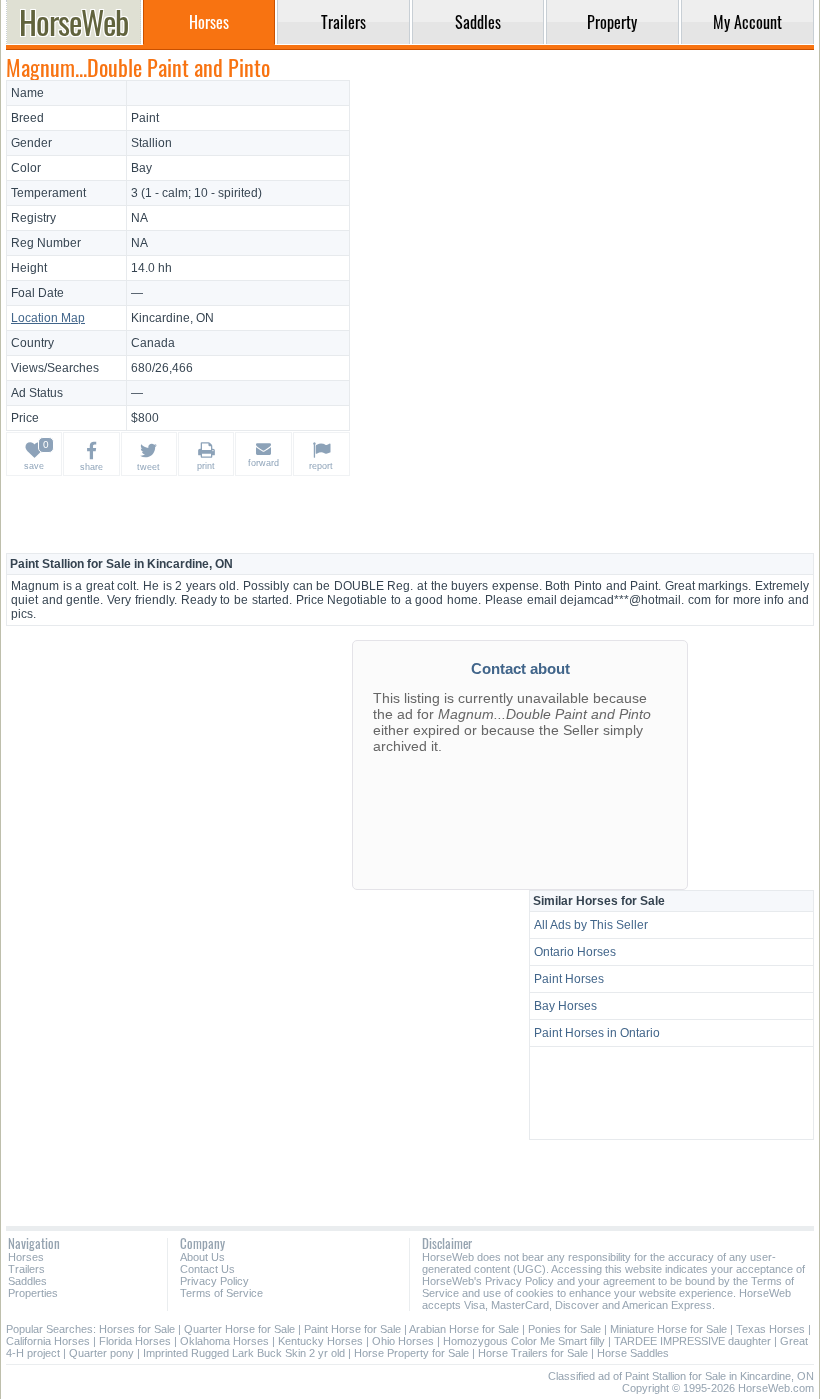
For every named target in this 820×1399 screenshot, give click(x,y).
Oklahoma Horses (224, 1341)
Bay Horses (565, 1006)
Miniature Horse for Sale (668, 1329)
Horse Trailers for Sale (533, 1353)
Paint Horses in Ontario (597, 1033)
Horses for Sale (137, 1329)
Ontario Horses (575, 952)
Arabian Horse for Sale (464, 1329)
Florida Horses (135, 1341)
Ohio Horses (403, 1341)
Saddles (27, 1281)
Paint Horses (569, 979)
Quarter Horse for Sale (239, 1329)
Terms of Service (221, 1293)
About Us (202, 1257)
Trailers (26, 1269)
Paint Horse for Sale (352, 1329)
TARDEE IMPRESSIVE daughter (692, 1341)
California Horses (48, 1341)
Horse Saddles (633, 1353)
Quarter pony (101, 1353)
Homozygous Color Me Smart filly (524, 1341)
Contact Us (207, 1269)
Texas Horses (770, 1329)
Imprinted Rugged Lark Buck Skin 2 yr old (244, 1353)
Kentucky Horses (320, 1341)
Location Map (48, 318)
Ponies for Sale (564, 1329)
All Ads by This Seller (591, 925)
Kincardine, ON (172, 318)
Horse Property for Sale (411, 1353)
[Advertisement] (585, 220)
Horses (26, 1257)
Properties (33, 1293)
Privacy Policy (214, 1281)
